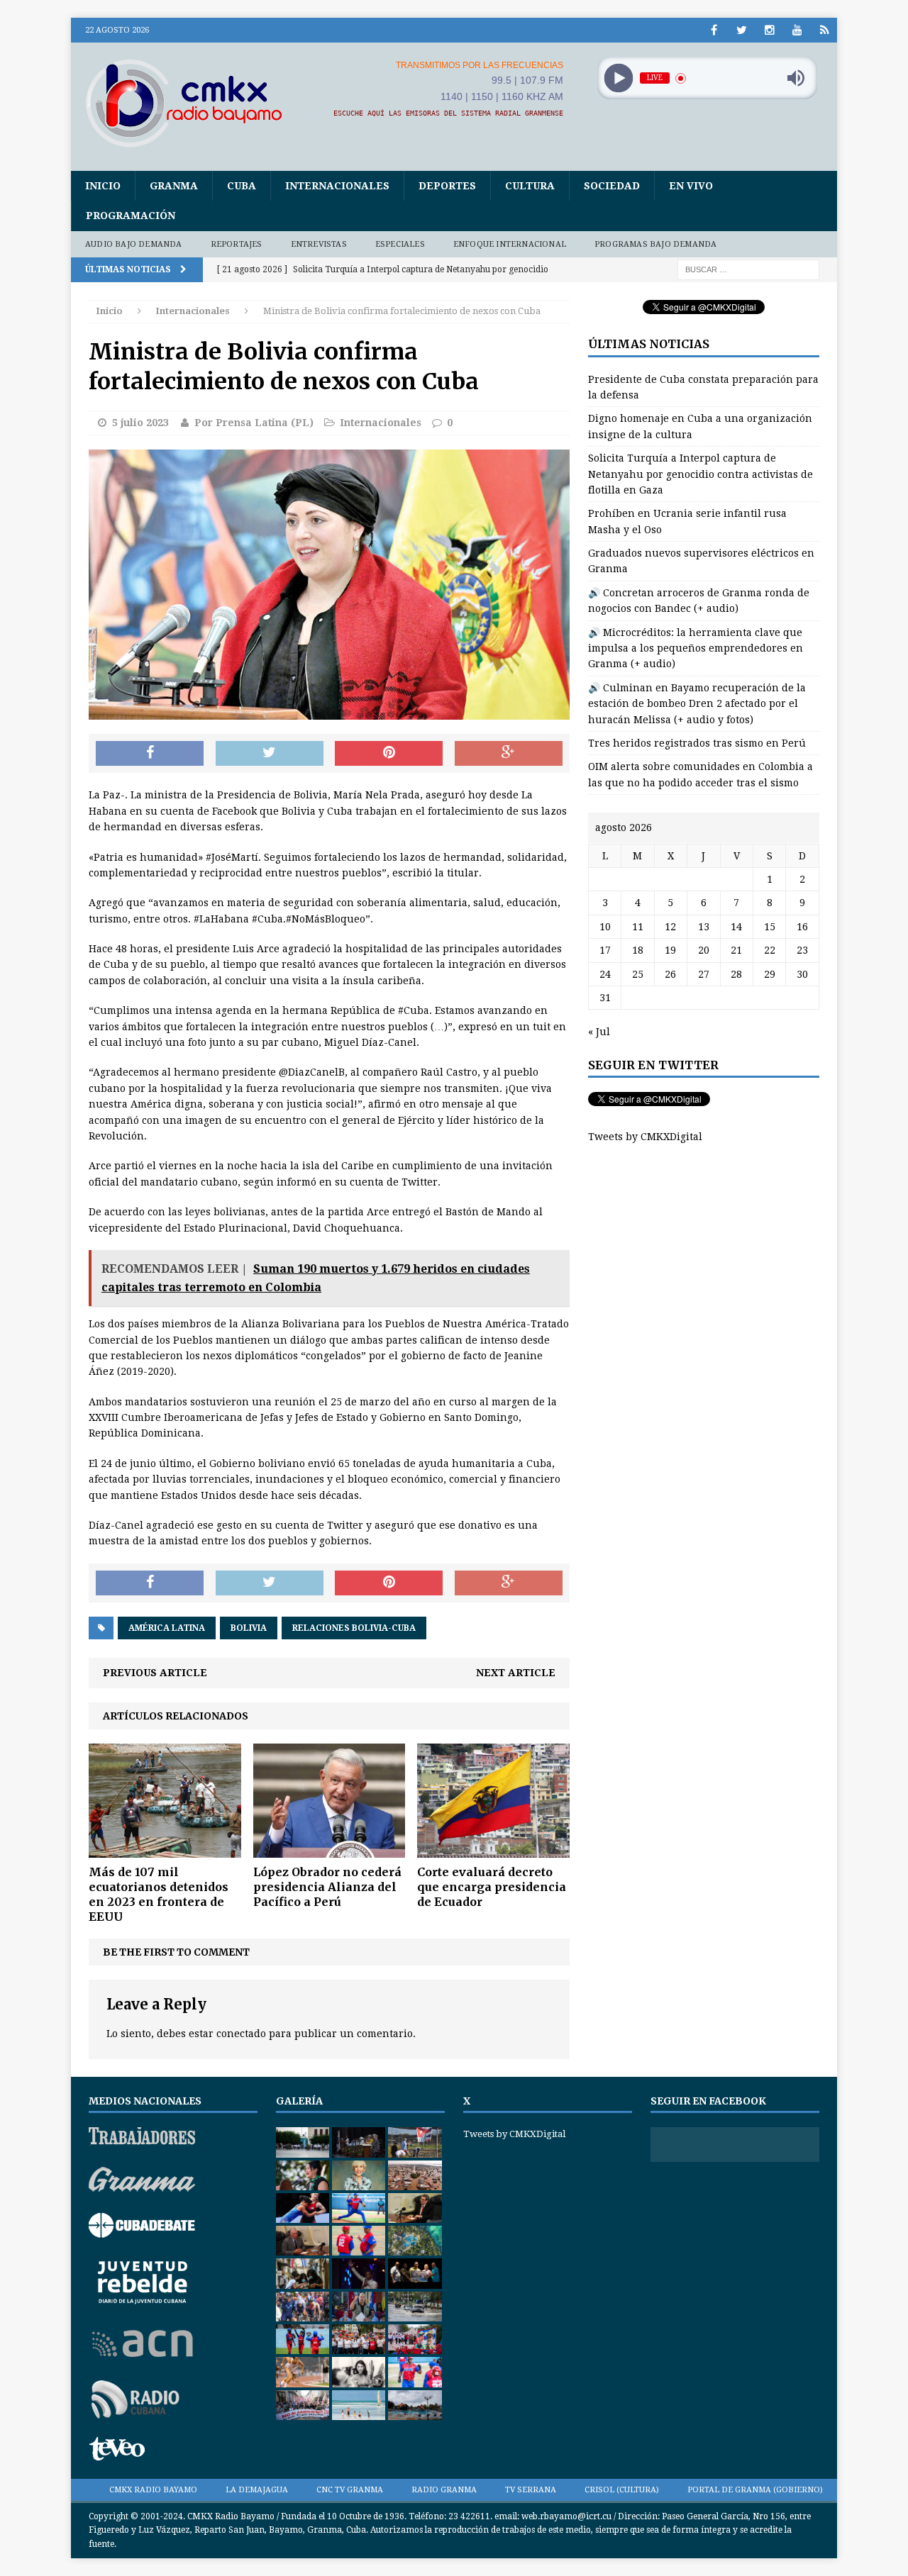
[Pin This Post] (389, 754)
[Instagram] (769, 30)
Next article (516, 1673)
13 (704, 927)
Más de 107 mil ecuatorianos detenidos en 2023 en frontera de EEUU (159, 1894)
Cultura (530, 186)
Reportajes (237, 244)
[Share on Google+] (509, 754)
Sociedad (612, 186)
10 (605, 927)
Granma (174, 186)
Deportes (447, 186)
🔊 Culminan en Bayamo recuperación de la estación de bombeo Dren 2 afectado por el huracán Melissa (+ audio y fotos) (697, 704)
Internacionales (337, 186)
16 (802, 927)
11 (638, 927)
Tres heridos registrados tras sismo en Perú (697, 743)
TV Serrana (531, 2490)
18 (638, 950)
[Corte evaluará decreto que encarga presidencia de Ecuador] (493, 1850)
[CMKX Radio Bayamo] (192, 103)
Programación (131, 216)
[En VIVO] (825, 30)
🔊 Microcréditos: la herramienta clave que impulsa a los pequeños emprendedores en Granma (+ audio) (696, 648)
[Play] (618, 78)
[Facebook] (714, 30)
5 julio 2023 (140, 423)
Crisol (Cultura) (622, 2490)
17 (605, 950)
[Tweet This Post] (270, 754)
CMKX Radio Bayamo (153, 2490)
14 (736, 927)
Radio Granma (444, 2490)
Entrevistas (319, 244)
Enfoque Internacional (510, 244)
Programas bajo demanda (655, 244)
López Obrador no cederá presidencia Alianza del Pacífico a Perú (327, 1887)
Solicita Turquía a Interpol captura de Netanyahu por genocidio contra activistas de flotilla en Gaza (701, 474)
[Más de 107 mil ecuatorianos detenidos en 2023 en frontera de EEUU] (165, 1850)
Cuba (242, 186)
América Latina (167, 1628)
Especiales (400, 244)
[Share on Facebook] (150, 754)
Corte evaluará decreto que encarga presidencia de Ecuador (492, 1887)
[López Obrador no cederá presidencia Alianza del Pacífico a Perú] (330, 1850)
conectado (241, 2034)
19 (670, 950)
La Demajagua (257, 2490)
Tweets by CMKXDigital (645, 1137)
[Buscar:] (748, 269)
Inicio (103, 186)
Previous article (155, 1673)
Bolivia (249, 1628)
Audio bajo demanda (134, 244)
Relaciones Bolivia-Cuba (354, 1628)
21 (736, 950)
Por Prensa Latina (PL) (254, 423)
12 (670, 927)
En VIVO (691, 186)
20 (704, 950)
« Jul (599, 1032)
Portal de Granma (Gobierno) (755, 2490)
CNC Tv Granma (350, 2490)
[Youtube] (797, 30)
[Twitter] (742, 30)
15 (770, 927)
